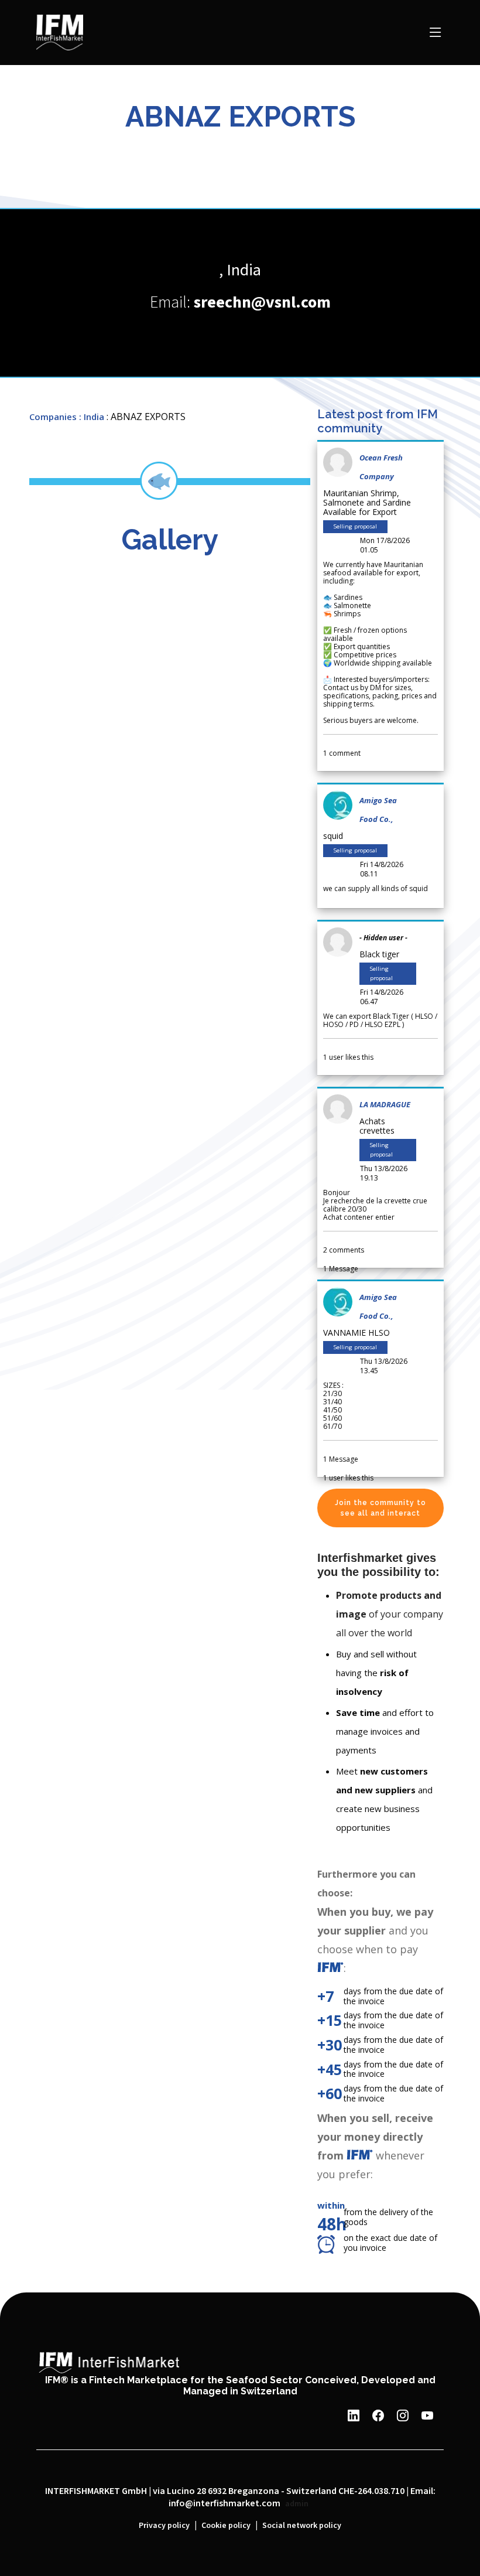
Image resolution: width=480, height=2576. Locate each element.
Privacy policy (164, 2526)
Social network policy (302, 2526)
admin (297, 2504)
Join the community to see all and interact (380, 1508)
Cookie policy (226, 2526)
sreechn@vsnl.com (262, 303)
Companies (53, 417)
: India (92, 417)
